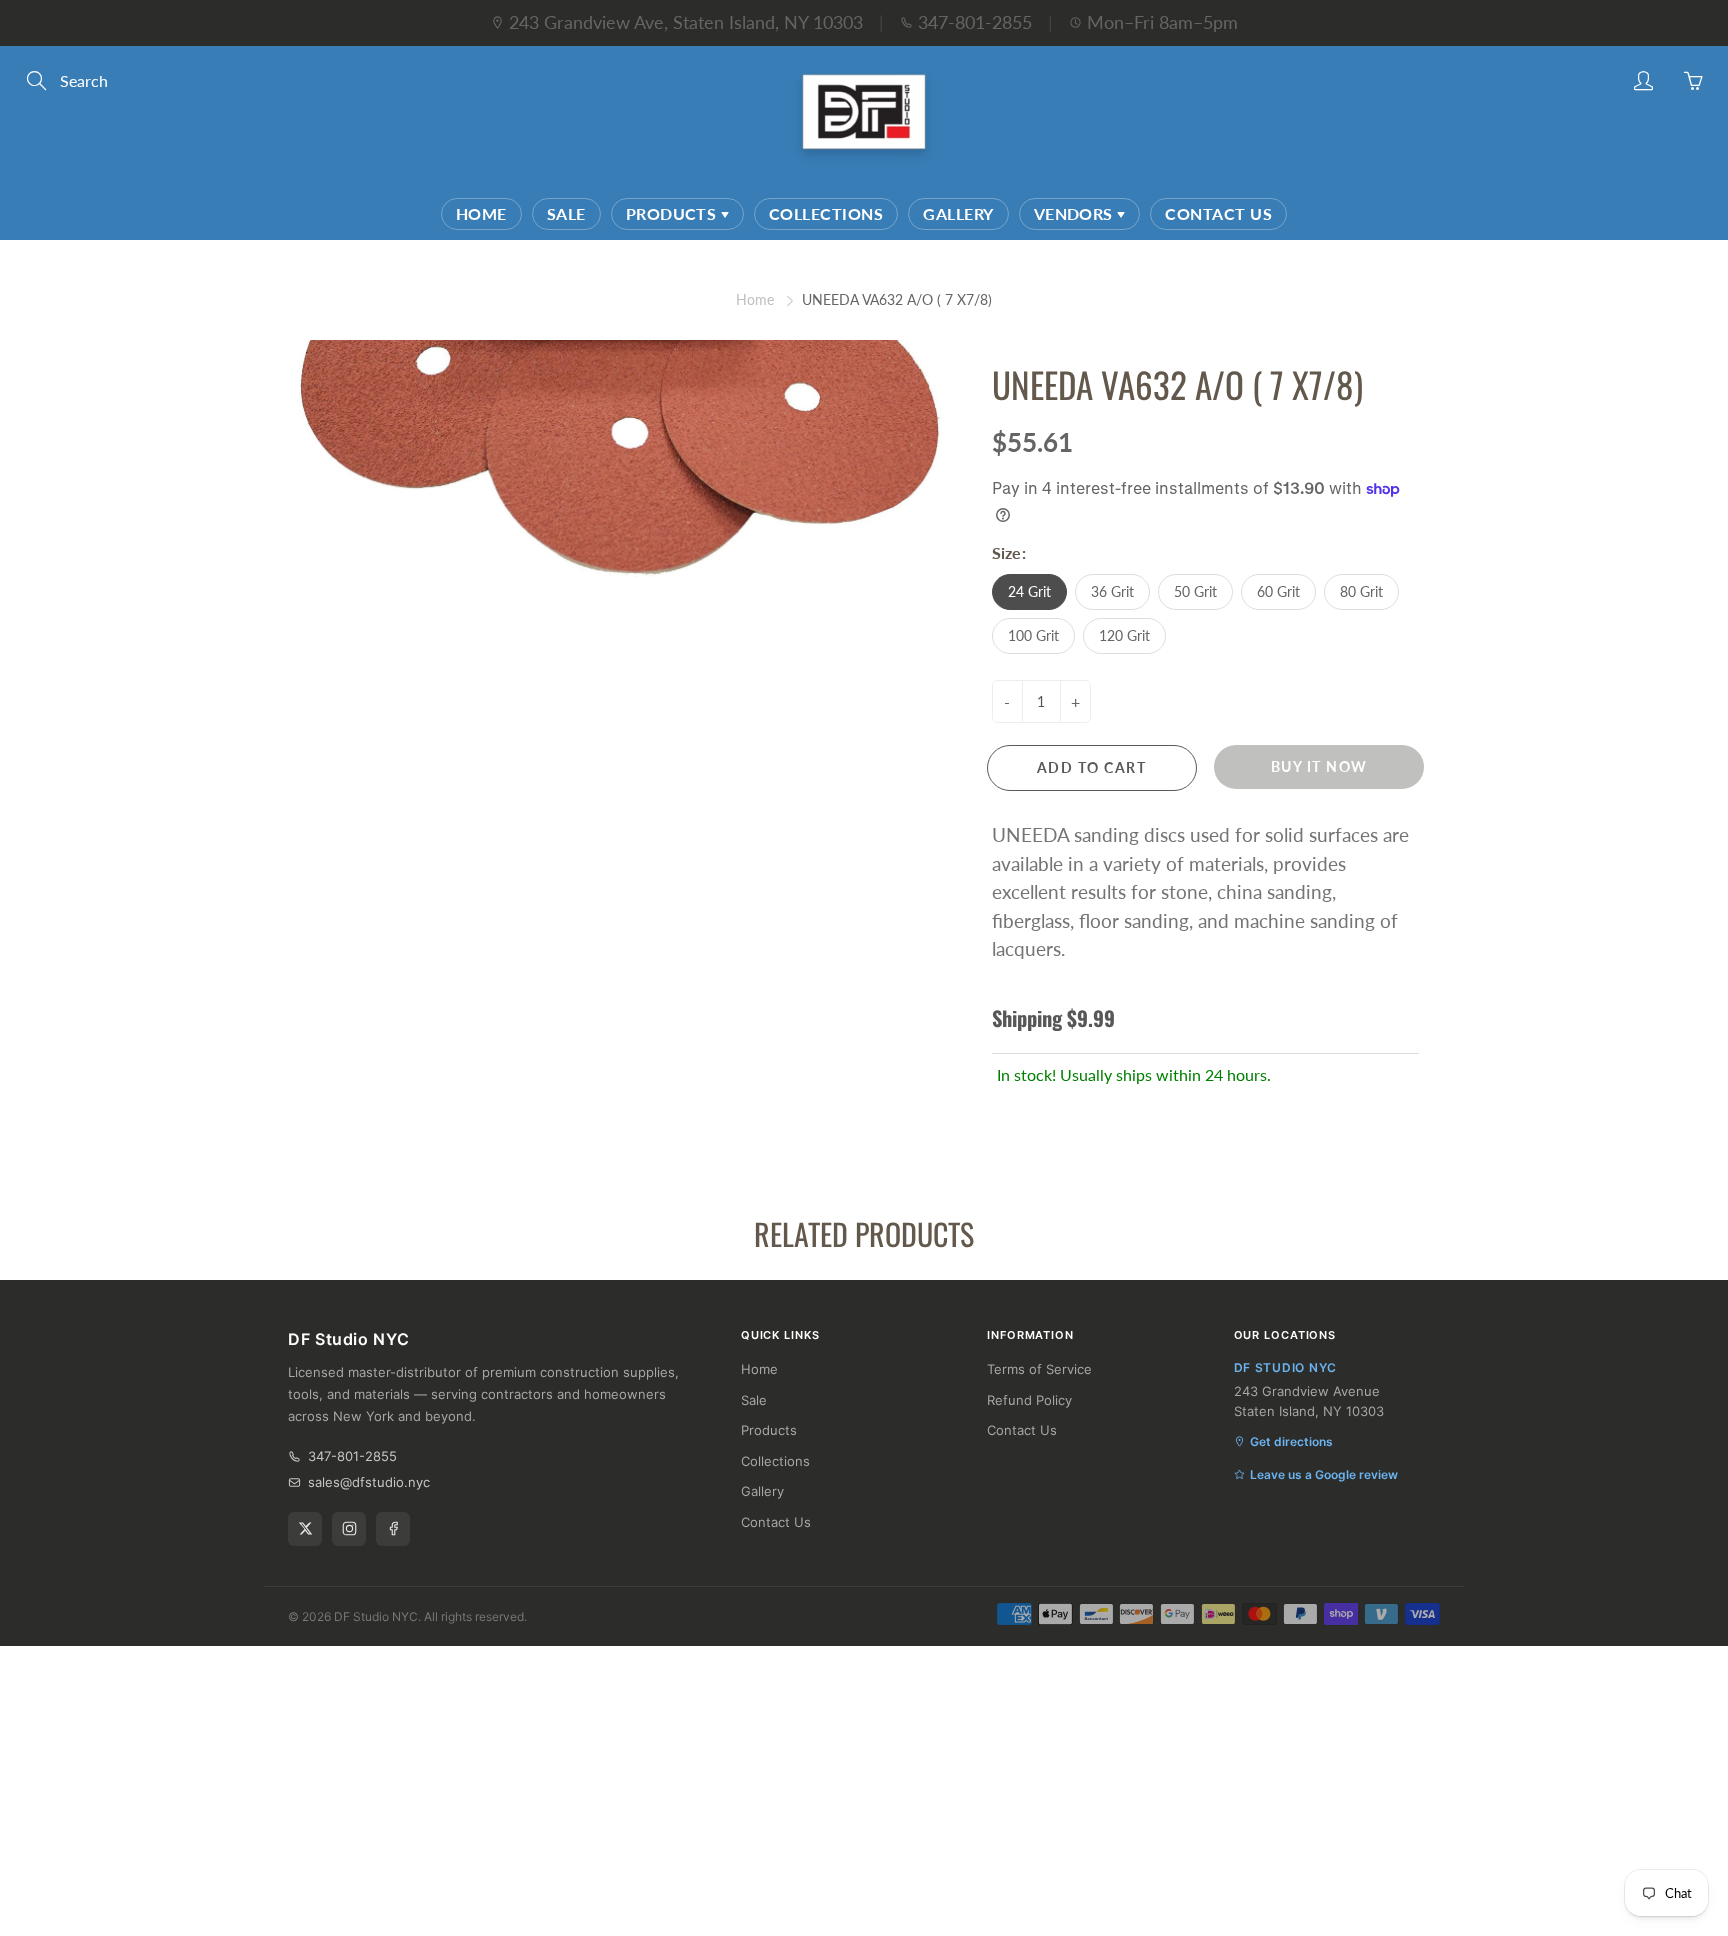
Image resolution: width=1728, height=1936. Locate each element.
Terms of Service (1039, 1369)
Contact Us (1218, 213)
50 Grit (1195, 591)
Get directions (1291, 1441)
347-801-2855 (975, 22)
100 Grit (1033, 635)
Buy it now (1319, 766)
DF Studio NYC (376, 1616)
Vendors (1076, 213)
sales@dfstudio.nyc (369, 1482)
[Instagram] (349, 1529)
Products (673, 213)
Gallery (958, 213)
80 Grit (1361, 591)
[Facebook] (393, 1529)
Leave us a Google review (1324, 1474)
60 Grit (1278, 591)
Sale (566, 213)
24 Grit (1029, 591)
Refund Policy (1029, 1400)
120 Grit (1124, 635)
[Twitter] (305, 1529)
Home (481, 213)
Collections (826, 213)
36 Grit (1112, 591)
